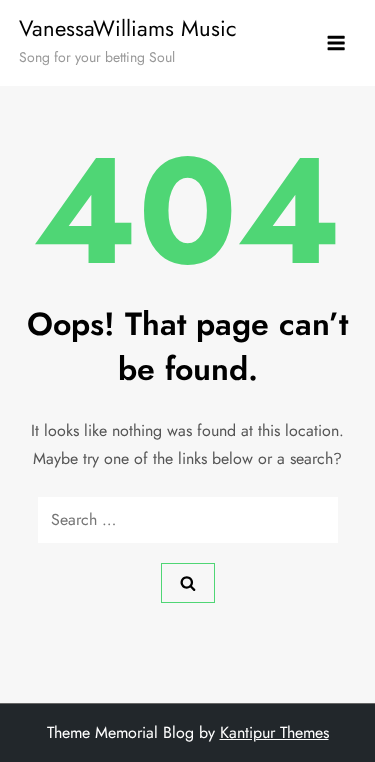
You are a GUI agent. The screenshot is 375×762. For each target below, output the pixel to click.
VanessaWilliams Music (128, 28)
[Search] (188, 583)
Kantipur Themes (274, 732)
